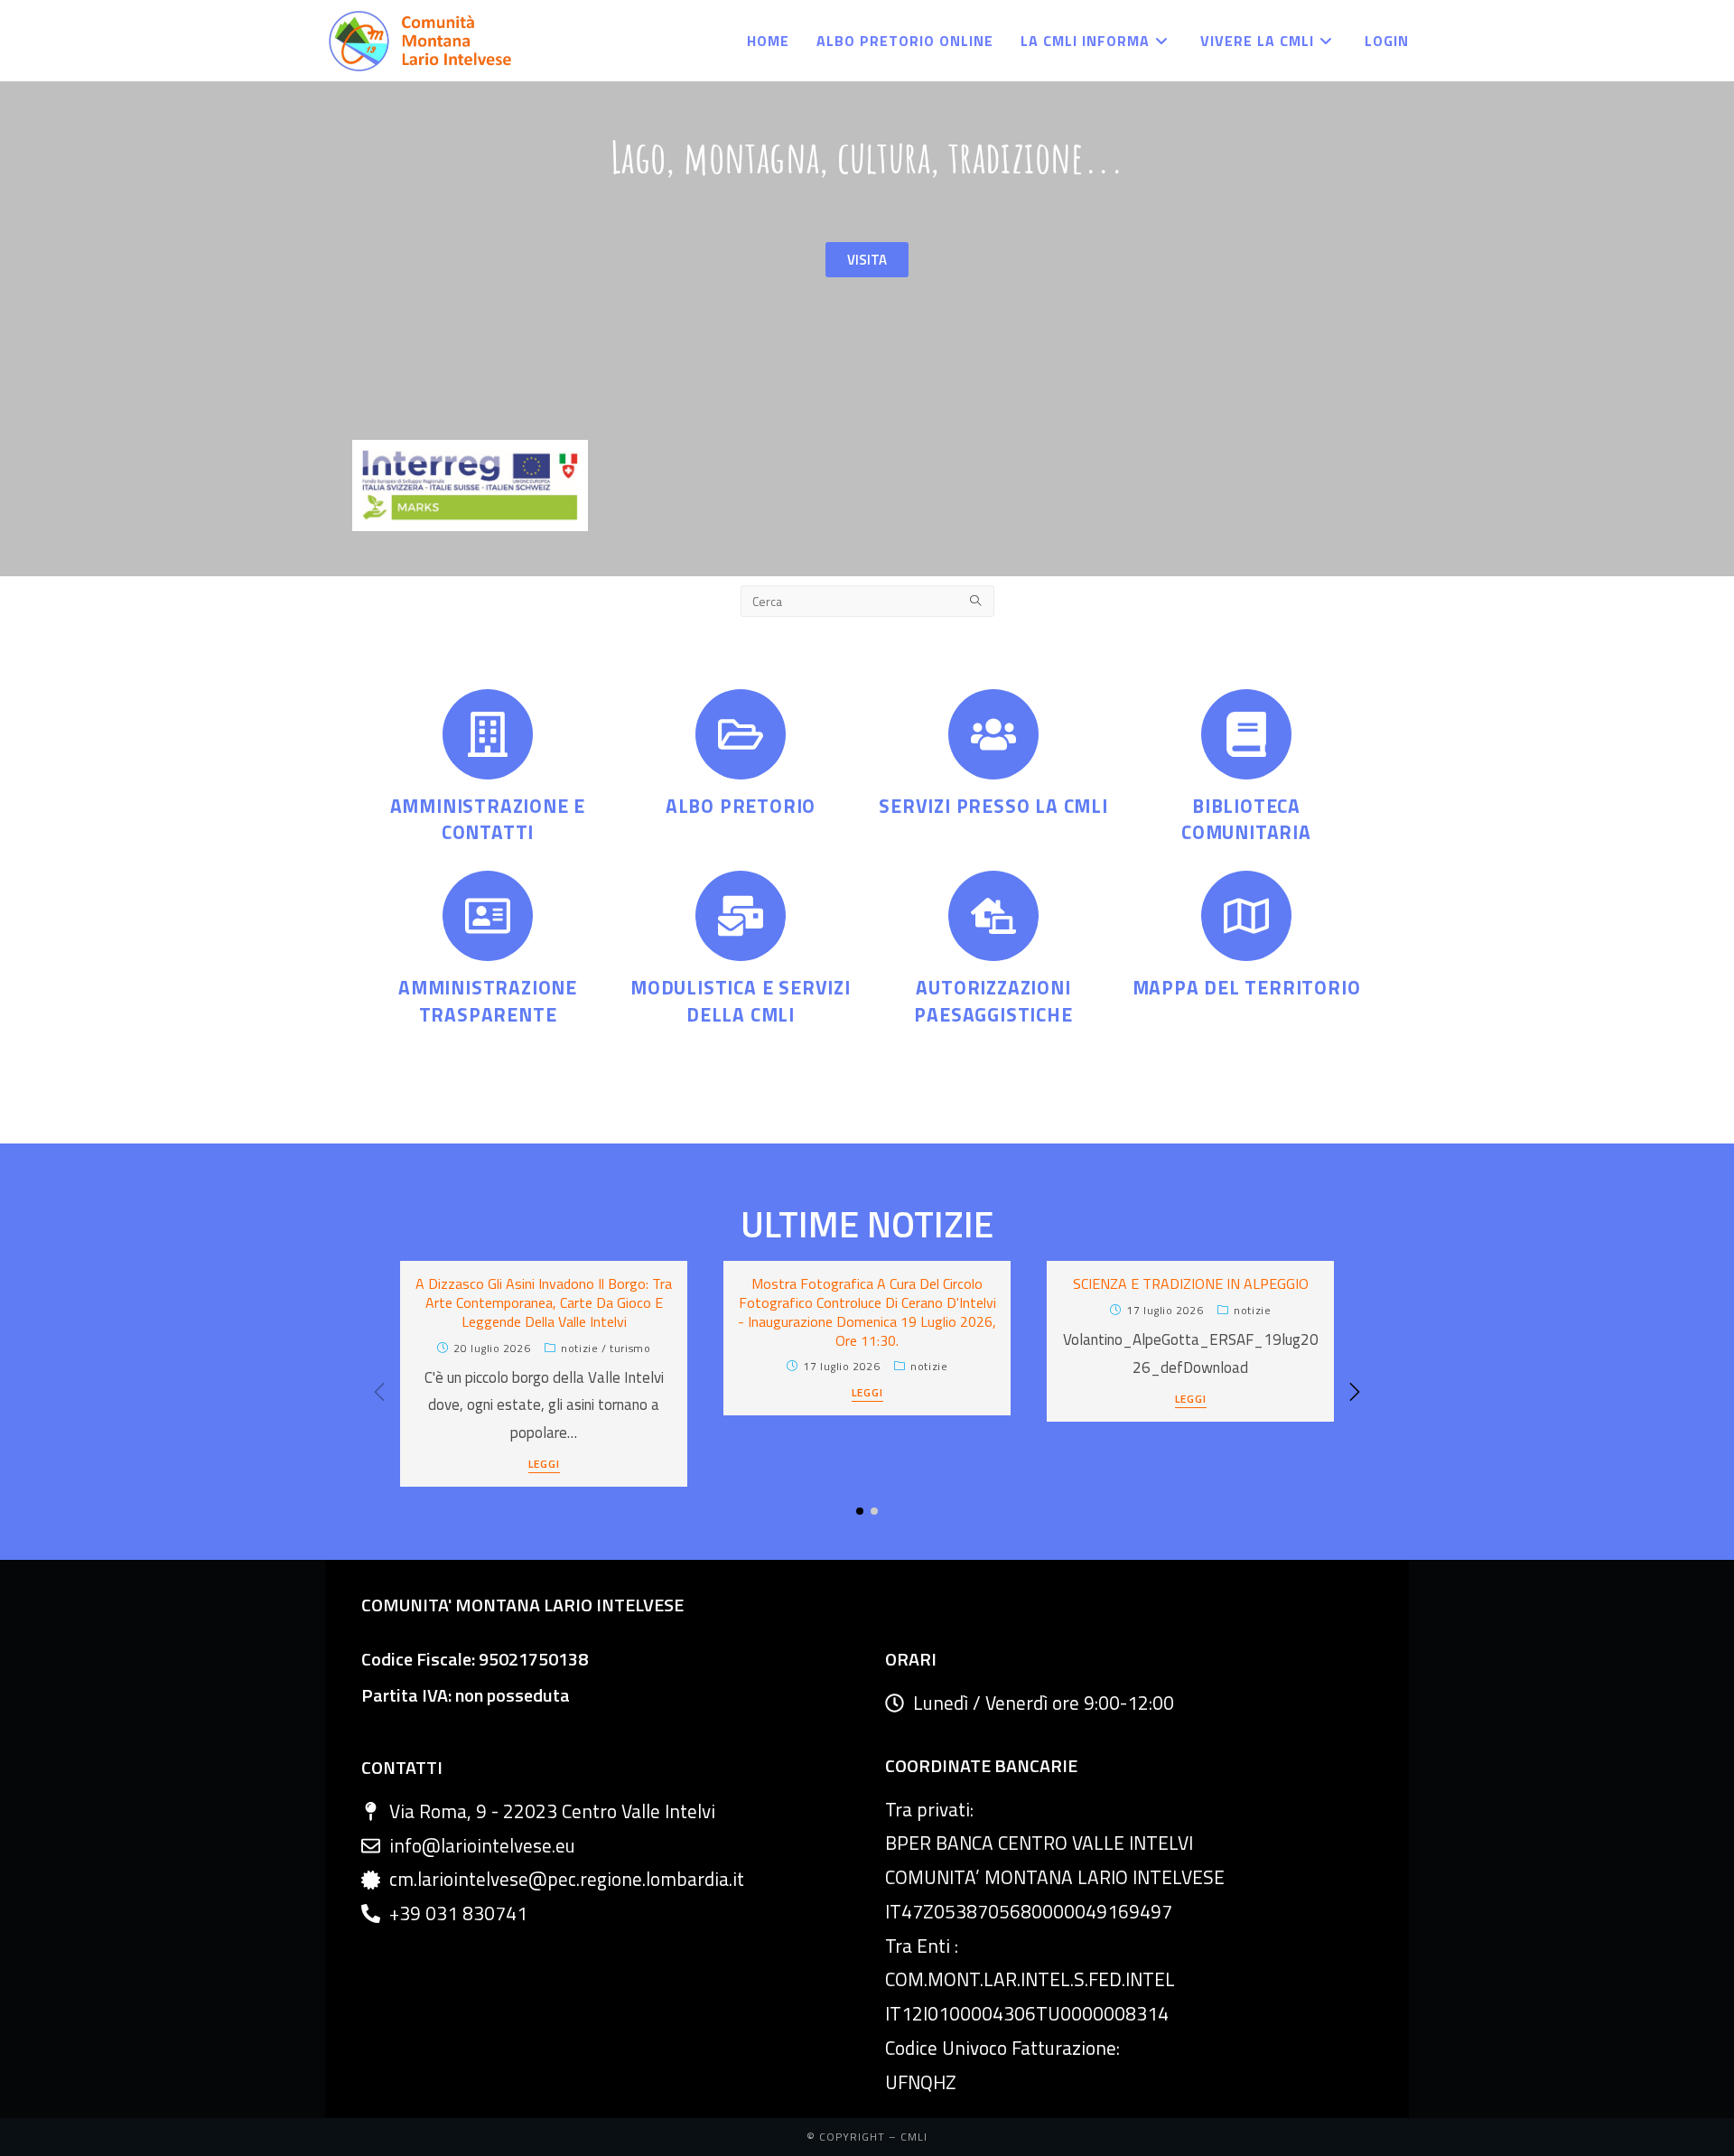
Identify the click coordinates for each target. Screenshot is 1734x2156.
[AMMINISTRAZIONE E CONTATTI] (488, 734)
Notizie (579, 1348)
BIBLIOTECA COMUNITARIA (1246, 819)
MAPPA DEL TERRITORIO (1247, 987)
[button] (1355, 1392)
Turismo (630, 1348)
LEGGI (544, 1465)
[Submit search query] (976, 601)
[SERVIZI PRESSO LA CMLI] (993, 734)
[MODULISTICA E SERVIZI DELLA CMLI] (741, 916)
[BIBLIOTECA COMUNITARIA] (1246, 734)
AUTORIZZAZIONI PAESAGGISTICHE (993, 1000)
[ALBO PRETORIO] (741, 734)
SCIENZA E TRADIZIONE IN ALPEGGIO (1191, 1283)
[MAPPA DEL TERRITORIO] (1246, 916)
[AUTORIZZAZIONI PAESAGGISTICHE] (993, 916)
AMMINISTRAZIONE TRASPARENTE (488, 1000)
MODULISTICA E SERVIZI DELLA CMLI (741, 1000)
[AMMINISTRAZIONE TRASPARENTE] (488, 916)
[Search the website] (867, 599)
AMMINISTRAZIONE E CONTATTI (488, 819)
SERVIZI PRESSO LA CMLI (993, 806)
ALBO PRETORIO (741, 806)
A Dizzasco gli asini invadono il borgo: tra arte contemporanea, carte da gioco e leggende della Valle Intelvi (544, 1302)
